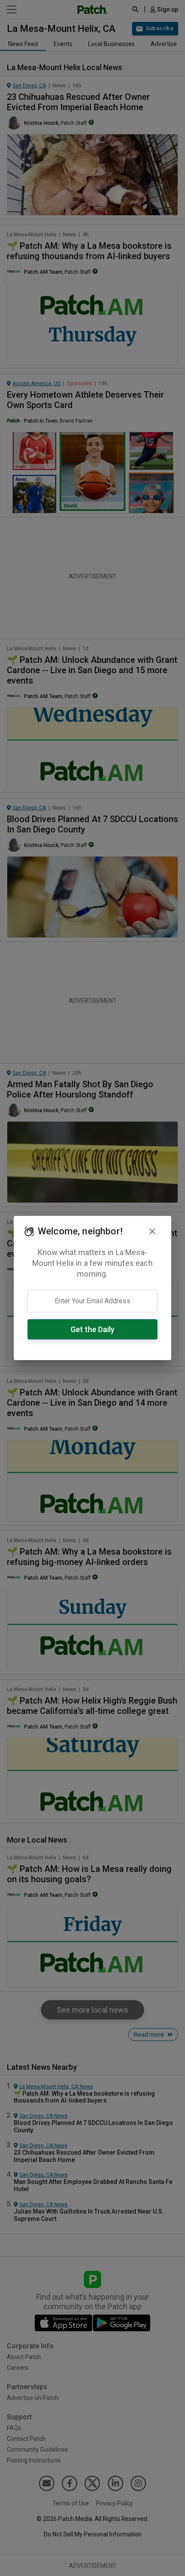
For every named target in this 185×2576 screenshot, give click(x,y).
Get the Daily (92, 1329)
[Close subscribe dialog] (152, 1231)
